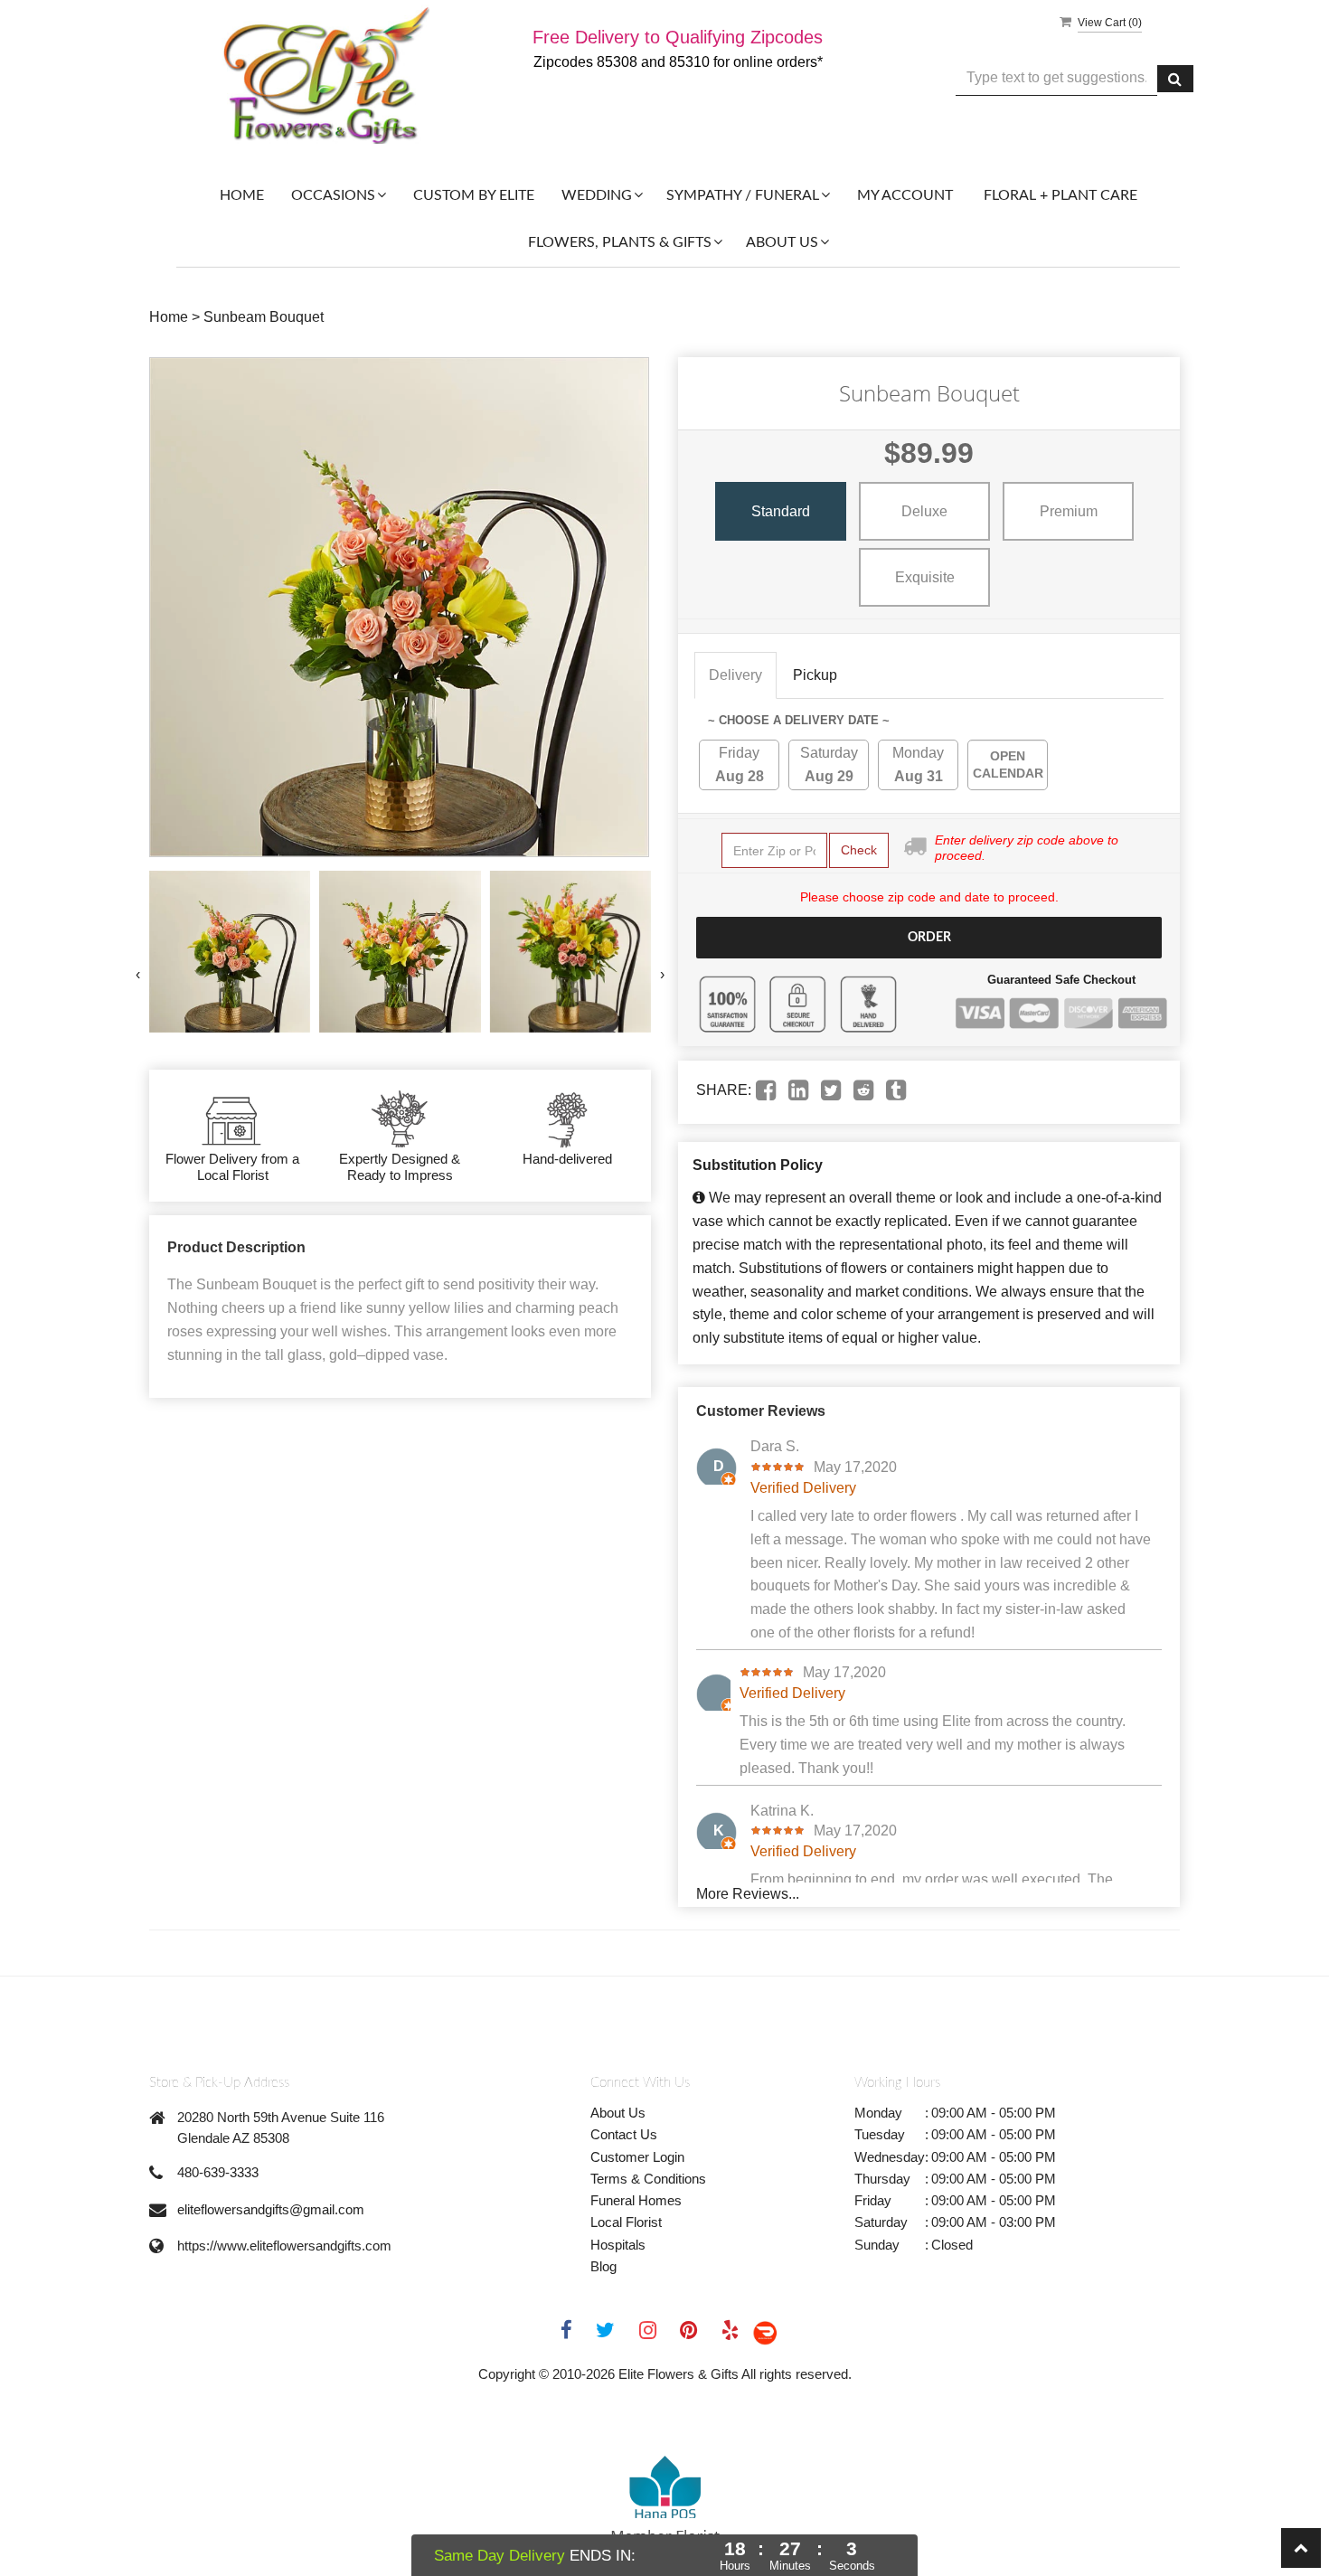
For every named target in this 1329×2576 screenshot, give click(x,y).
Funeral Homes (636, 2200)
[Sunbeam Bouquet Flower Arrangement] (230, 951)
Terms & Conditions (648, 2179)
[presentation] (138, 975)
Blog (603, 2266)
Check (859, 850)
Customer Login (637, 2157)
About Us (618, 2113)
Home (242, 195)
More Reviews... (748, 1894)
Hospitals (618, 2245)
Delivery (735, 675)
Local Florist (626, 2222)
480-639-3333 (218, 2172)
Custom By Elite (474, 195)
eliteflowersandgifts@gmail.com (271, 2209)
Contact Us (624, 2134)
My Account (905, 195)
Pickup (815, 675)
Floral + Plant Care (1060, 195)
